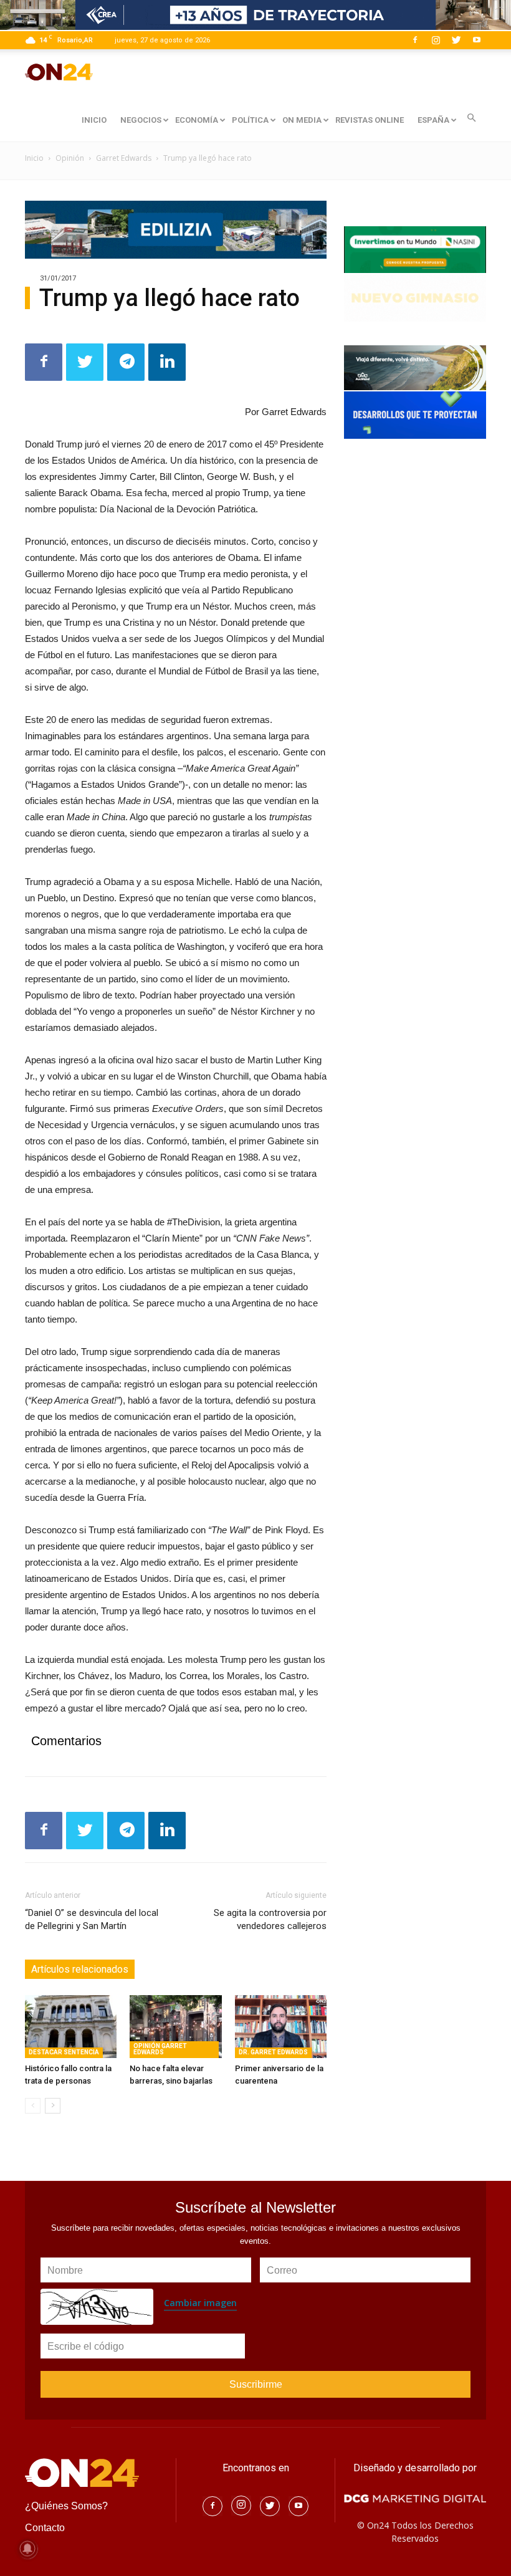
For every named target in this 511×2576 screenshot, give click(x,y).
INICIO (94, 120)
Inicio (34, 158)
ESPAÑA (433, 120)
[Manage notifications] (27, 2549)
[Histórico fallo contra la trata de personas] (71, 2027)
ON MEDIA (302, 120)
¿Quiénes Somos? (66, 2506)
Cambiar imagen (200, 2303)
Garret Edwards (124, 158)
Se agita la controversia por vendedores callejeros (270, 1919)
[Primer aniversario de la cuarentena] (281, 2027)
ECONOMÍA (197, 120)
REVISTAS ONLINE (370, 120)
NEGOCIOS (141, 120)
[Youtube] (477, 40)
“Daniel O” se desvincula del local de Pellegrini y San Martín (92, 1919)
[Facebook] (415, 40)
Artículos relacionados (80, 1969)
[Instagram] (436, 40)
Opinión (70, 158)
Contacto (45, 2528)
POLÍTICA (250, 120)
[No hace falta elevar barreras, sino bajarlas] (175, 2027)
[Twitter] (456, 40)
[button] (471, 118)
